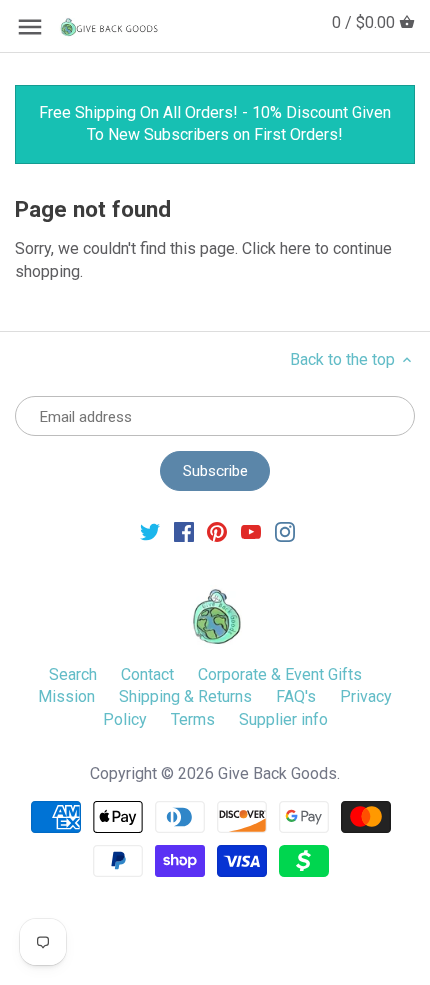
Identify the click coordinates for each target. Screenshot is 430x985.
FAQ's (296, 696)
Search (73, 674)
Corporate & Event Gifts (280, 674)
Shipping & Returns (185, 696)
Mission (66, 696)
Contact (147, 674)
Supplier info (283, 719)
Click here (276, 248)
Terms (193, 719)
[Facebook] (184, 531)
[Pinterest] (217, 531)
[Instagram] (285, 531)
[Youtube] (251, 531)
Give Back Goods (277, 773)
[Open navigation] (30, 27)
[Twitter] (150, 531)
